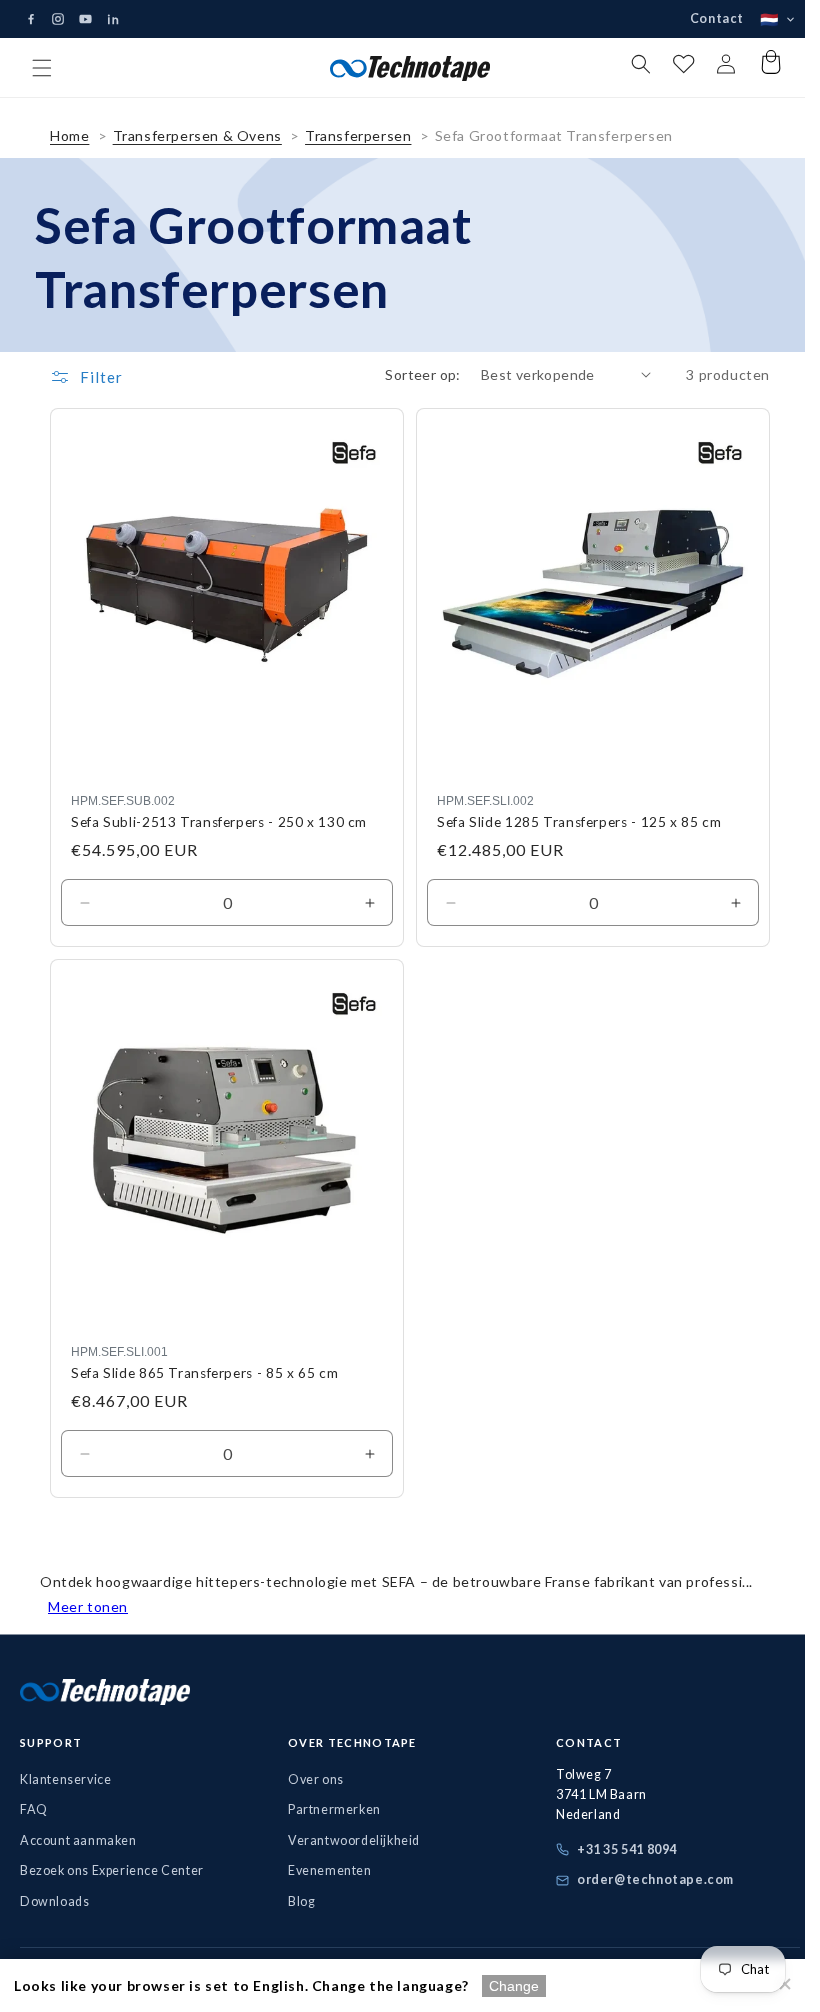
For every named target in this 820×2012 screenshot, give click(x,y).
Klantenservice (65, 1779)
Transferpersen (358, 150)
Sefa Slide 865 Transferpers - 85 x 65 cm (204, 1373)
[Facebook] (31, 19)
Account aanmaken (78, 1840)
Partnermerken (329, 1809)
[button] (42, 68)
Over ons (311, 1779)
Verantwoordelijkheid (349, 1840)
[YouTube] (85, 19)
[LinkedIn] (113, 19)
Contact (702, 18)
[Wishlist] (668, 68)
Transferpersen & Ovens (197, 150)
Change (514, 1986)
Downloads (54, 1901)
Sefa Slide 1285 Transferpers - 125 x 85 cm (572, 829)
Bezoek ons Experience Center (112, 1870)
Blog (296, 1901)
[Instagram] (58, 19)
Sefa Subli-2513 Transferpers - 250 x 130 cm (219, 829)
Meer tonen (88, 1606)
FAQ (34, 1809)
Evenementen (325, 1870)
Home (69, 150)
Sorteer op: (407, 389)
